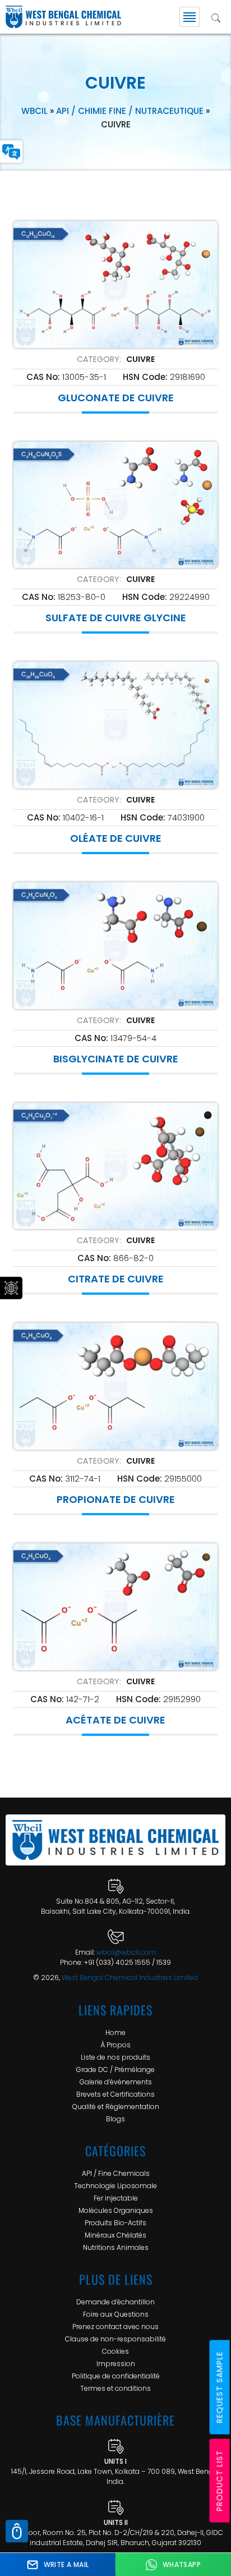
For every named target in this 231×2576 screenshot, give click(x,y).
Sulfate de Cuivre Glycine (116, 618)
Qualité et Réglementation (116, 2107)
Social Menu (11, 1288)
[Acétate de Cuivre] (115, 1607)
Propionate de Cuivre (116, 1500)
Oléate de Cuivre (116, 838)
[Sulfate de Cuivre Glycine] (115, 505)
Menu (190, 17)
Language (11, 152)
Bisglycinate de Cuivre (116, 1059)
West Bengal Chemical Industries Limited (130, 1977)
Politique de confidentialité (116, 2376)
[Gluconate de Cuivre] (115, 285)
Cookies (115, 2351)
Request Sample (220, 2387)
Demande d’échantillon (115, 2302)
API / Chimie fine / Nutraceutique (130, 111)
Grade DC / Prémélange (115, 2069)
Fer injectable (116, 2198)
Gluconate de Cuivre (116, 398)
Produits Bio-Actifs (115, 2223)
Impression (116, 2364)
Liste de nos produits (115, 2057)
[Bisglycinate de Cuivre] (115, 946)
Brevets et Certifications (115, 2094)
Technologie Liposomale (115, 2186)
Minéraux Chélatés (115, 2235)
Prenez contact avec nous (115, 2327)
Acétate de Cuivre (115, 1720)
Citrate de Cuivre (116, 1279)
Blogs (115, 2119)
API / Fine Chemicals (116, 2173)
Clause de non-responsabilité (115, 2339)
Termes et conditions (115, 2388)
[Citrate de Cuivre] (115, 1166)
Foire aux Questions (116, 2314)
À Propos (115, 2045)
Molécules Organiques (116, 2210)
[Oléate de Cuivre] (115, 725)
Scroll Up (17, 2531)
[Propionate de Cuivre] (115, 1386)
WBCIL (34, 111)
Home (115, 2032)
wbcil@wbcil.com (126, 1952)
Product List (220, 2481)
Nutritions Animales (116, 2247)
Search (216, 17)
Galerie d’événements (116, 2082)
